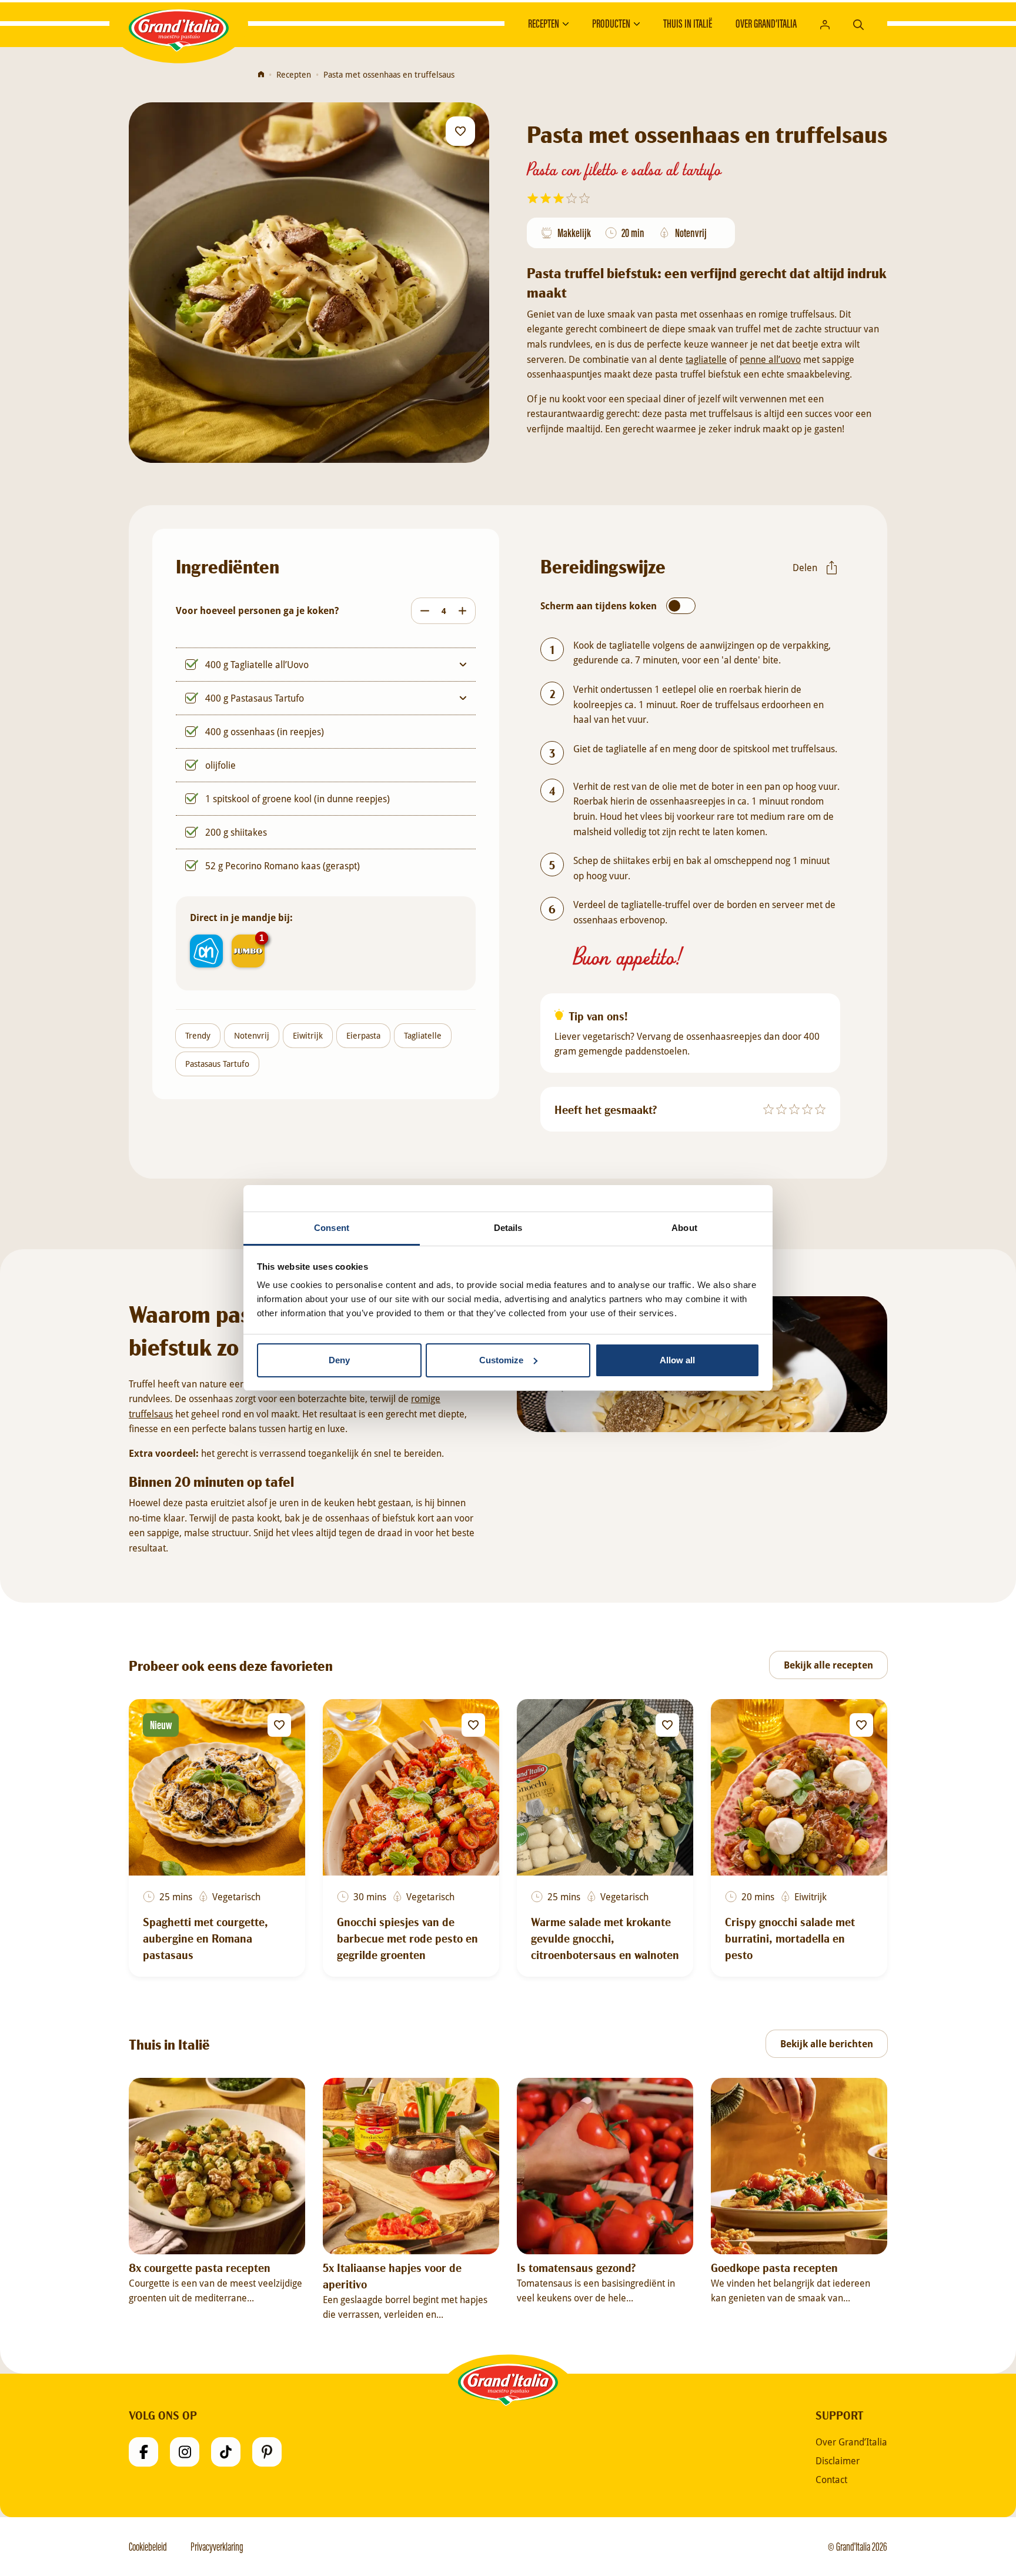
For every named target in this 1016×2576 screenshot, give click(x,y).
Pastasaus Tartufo (217, 1064)
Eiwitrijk (308, 1035)
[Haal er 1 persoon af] (422, 611)
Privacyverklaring (217, 2547)
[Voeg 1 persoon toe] (465, 611)
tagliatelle (706, 359)
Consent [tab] (332, 1228)
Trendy (198, 1035)
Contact (831, 2480)
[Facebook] (143, 2452)
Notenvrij (252, 1035)
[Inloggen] (825, 24)
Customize (501, 1360)
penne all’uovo (770, 359)
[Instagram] (185, 2452)
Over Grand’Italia (766, 24)
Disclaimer (838, 2461)
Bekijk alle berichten (827, 2044)
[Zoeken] (858, 23)
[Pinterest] (267, 2452)
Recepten (544, 24)
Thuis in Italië (688, 24)
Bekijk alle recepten (828, 1665)
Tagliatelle (423, 1035)
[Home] (261, 75)
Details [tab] (508, 1228)
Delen (805, 567)
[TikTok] (226, 2452)
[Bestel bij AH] (206, 951)
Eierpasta (363, 1035)
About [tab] (684, 1228)
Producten (611, 24)
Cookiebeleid (148, 2547)
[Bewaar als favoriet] (460, 131)
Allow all (677, 1360)
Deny (339, 1360)
